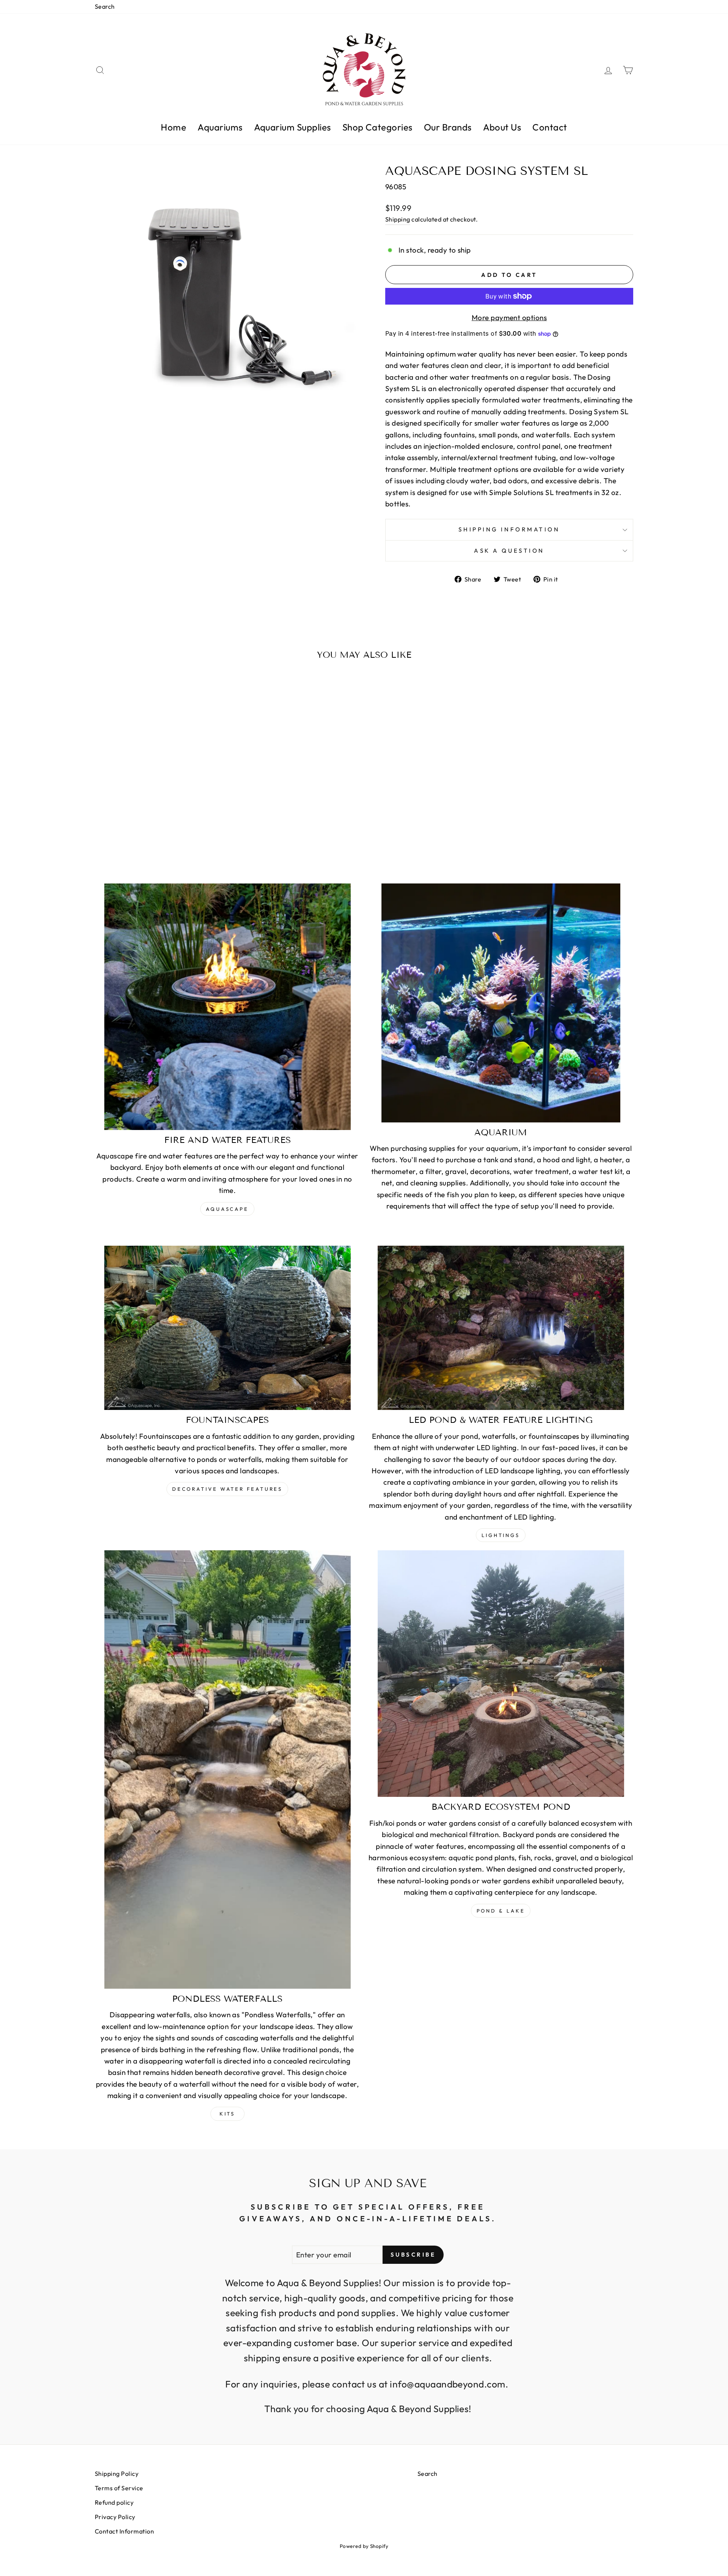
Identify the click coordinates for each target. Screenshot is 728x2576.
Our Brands (448, 127)
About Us (502, 127)
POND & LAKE (501, 1911)
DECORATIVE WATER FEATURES (227, 1489)
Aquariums (220, 127)
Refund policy (114, 2502)
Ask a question (509, 551)
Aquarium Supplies (293, 127)
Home (173, 127)
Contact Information (124, 2531)
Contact (550, 127)
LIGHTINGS (501, 1535)
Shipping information (509, 529)
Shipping (398, 219)
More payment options (509, 317)
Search (105, 6)
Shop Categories (377, 127)
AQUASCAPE (227, 1209)
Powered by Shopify (364, 2546)
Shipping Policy (117, 2474)
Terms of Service (119, 2488)
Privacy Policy (115, 2517)
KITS (227, 2114)
